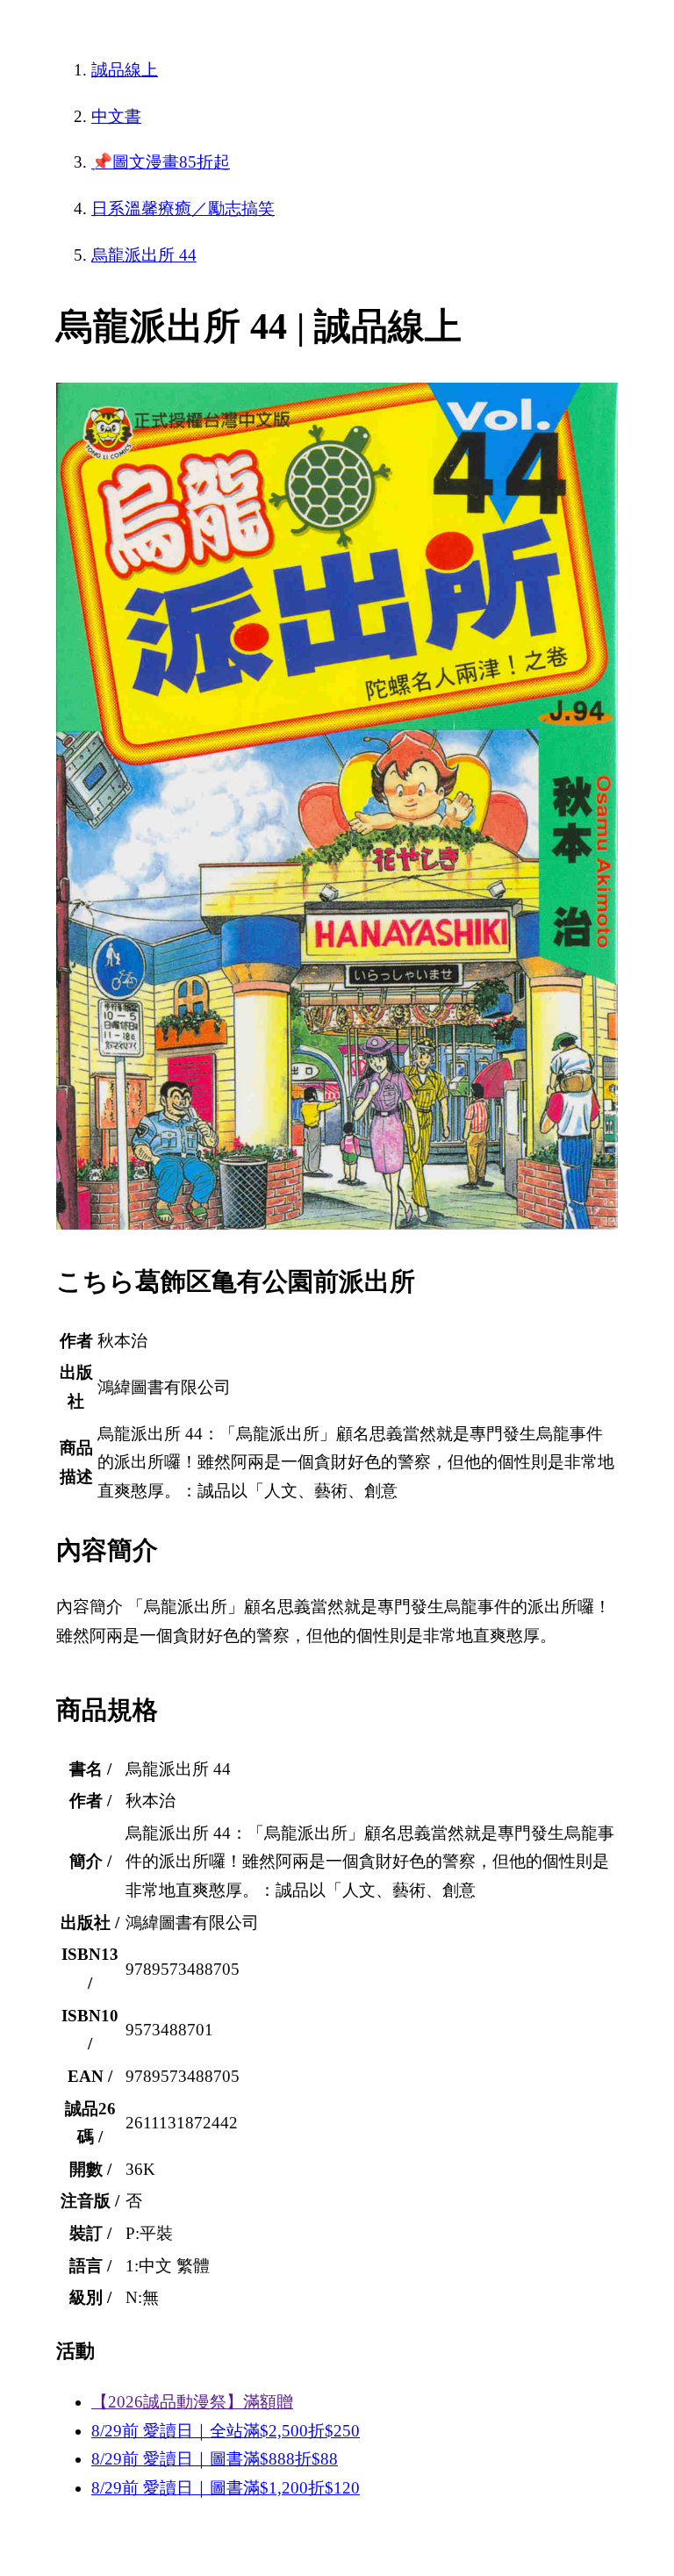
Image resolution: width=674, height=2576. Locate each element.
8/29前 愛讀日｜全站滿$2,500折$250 (226, 2431)
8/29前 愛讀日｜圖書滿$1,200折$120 (226, 2488)
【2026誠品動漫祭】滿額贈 (192, 2402)
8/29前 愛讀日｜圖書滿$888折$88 (215, 2459)
